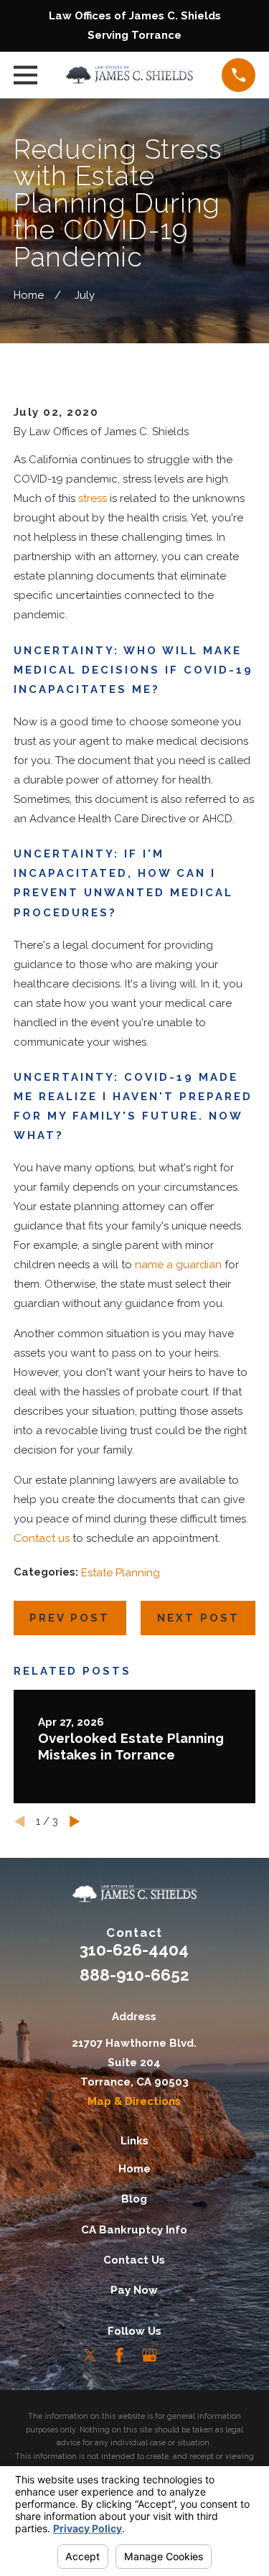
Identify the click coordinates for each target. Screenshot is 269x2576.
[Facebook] (119, 2355)
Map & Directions (134, 2101)
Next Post (198, 1618)
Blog (134, 2199)
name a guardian (178, 1265)
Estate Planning (121, 1573)
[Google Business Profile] (150, 2355)
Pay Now (134, 2290)
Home (134, 2169)
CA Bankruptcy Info (134, 2230)
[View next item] (75, 1822)
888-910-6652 (134, 1975)
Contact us (42, 1538)
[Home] (130, 75)
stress (93, 498)
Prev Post (70, 1618)
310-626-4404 (134, 1950)
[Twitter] (90, 2355)
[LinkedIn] (179, 2355)
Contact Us (134, 2260)
